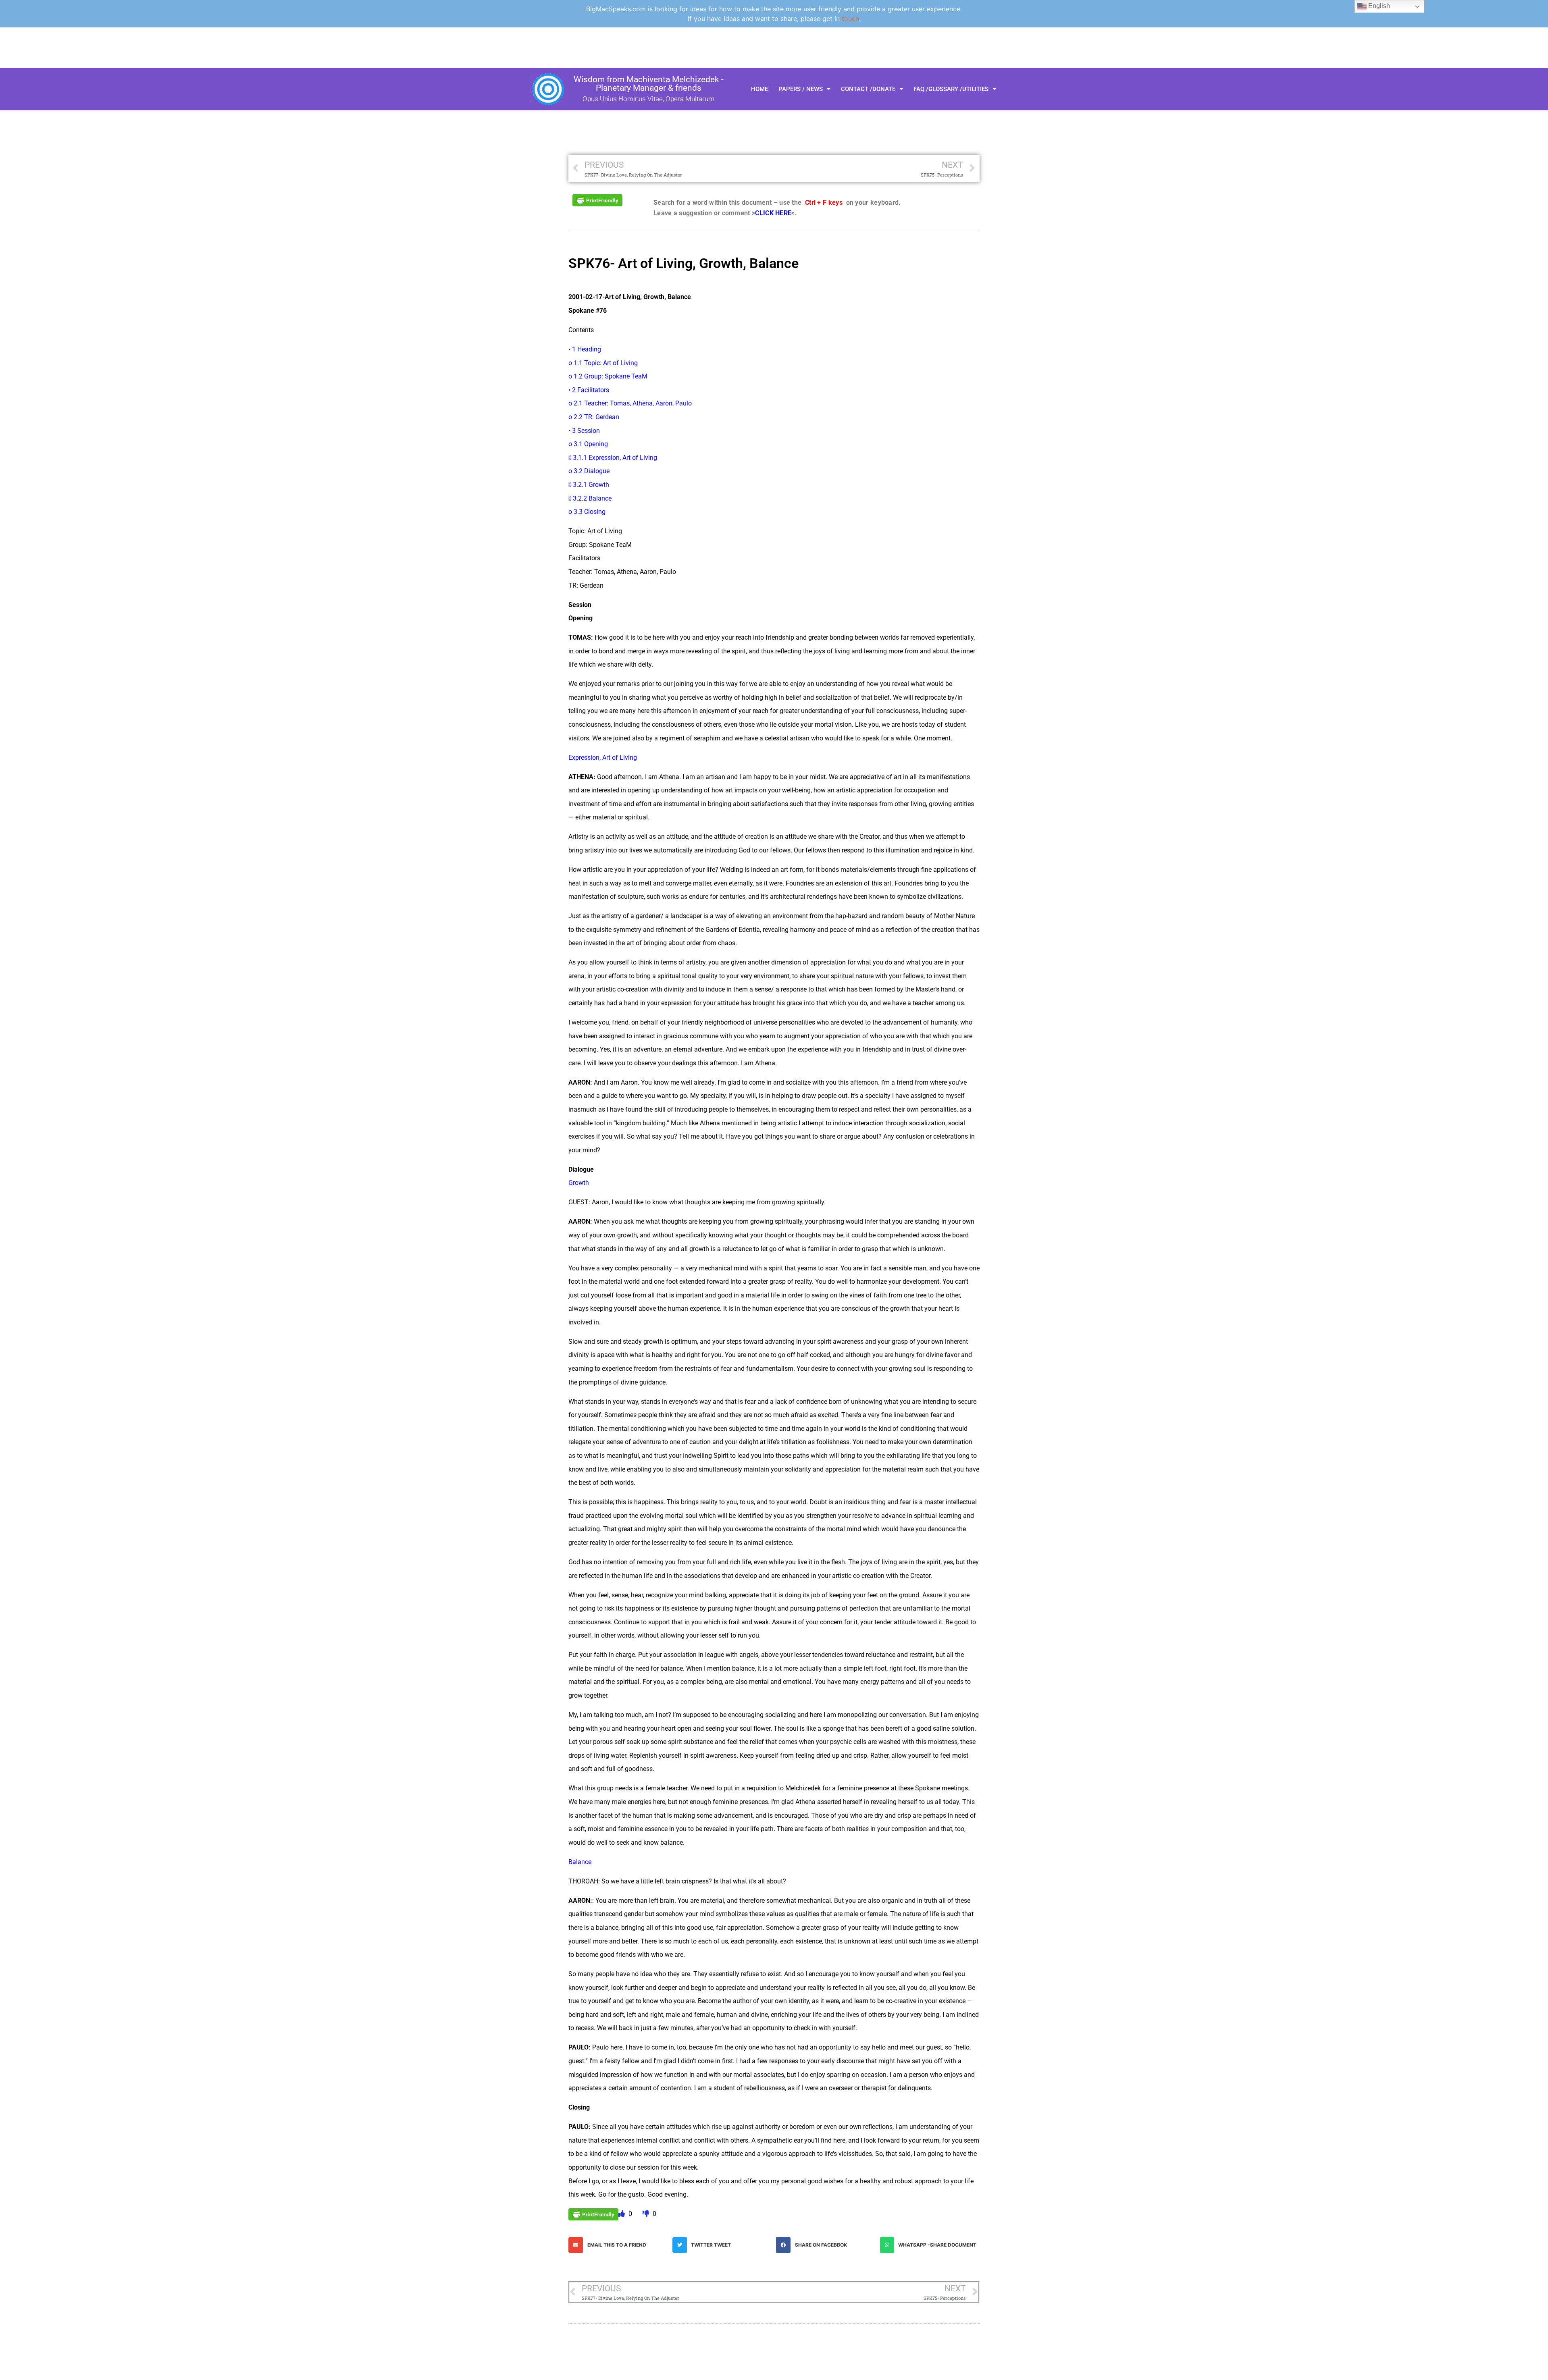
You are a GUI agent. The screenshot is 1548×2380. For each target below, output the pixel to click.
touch (850, 19)
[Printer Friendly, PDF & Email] (597, 200)
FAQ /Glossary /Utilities (951, 89)
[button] (618, 2245)
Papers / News (801, 89)
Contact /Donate (868, 89)
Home (759, 89)
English (1378, 6)
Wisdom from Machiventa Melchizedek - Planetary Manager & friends (649, 84)
